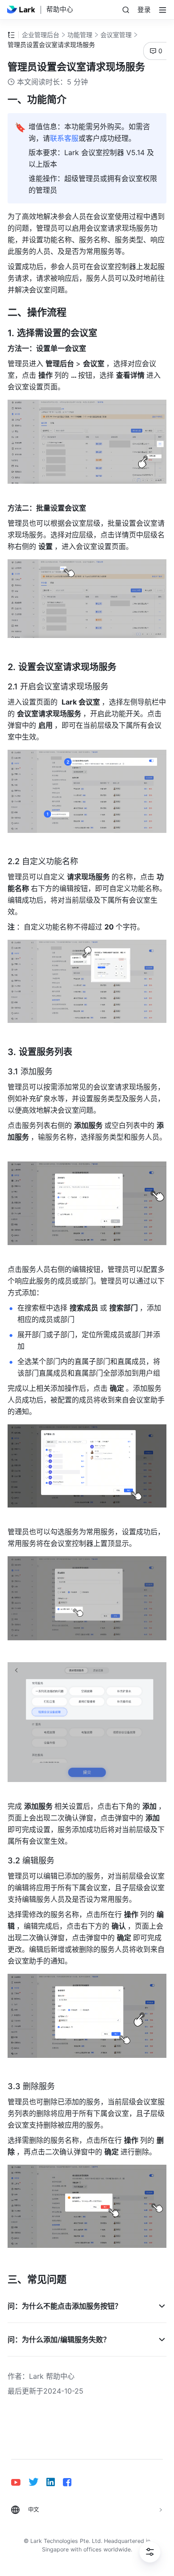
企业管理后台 (41, 35)
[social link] (20, 2482)
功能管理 (80, 35)
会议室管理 (116, 35)
